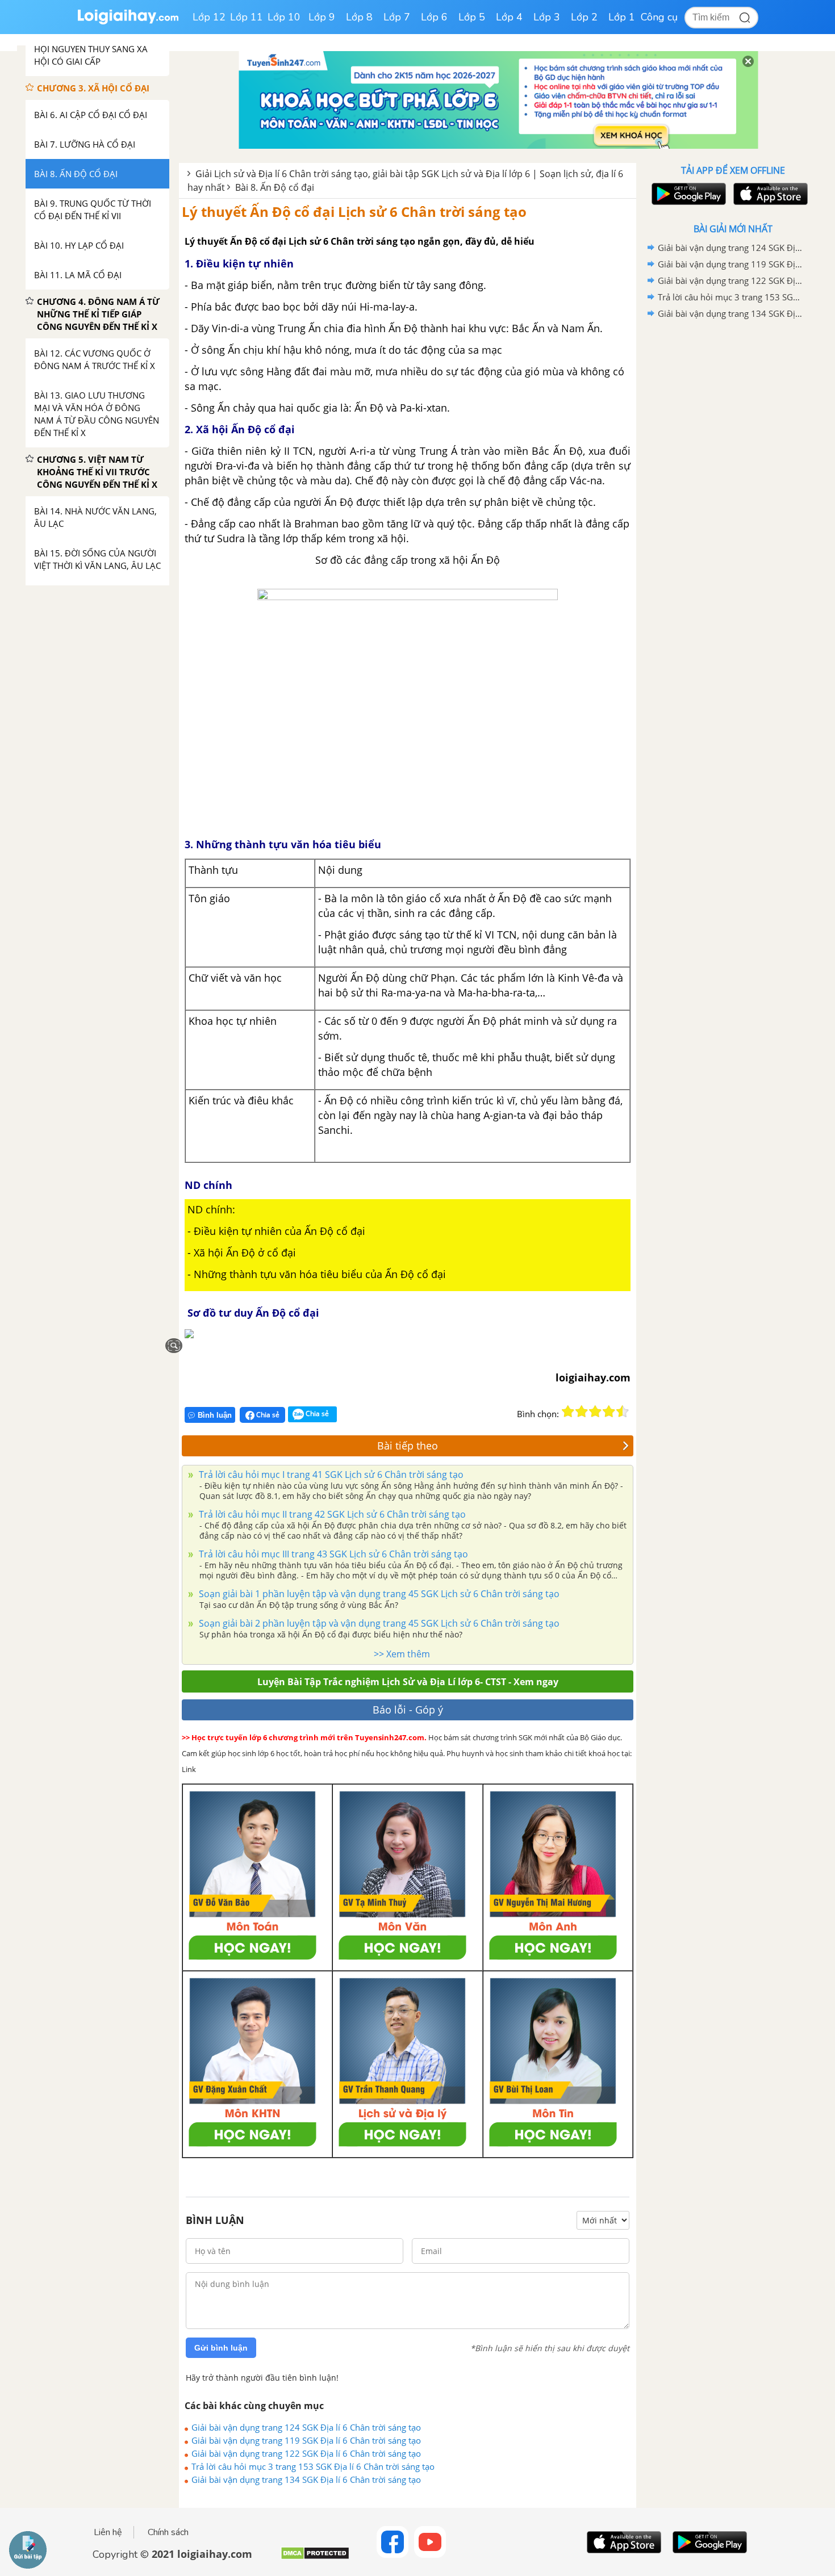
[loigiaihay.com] (128, 22)
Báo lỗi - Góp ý (408, 1710)
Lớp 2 (584, 17)
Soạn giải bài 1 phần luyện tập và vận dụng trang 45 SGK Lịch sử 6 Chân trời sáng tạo (378, 1594)
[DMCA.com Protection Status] (315, 2558)
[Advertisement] (733, 502)
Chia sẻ (267, 1415)
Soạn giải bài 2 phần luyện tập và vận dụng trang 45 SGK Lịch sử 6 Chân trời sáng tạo (378, 1623)
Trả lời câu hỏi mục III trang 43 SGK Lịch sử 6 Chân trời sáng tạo (332, 1554)
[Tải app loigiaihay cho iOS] (769, 194)
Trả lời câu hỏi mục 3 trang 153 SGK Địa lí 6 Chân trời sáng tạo (313, 2466)
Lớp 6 (434, 17)
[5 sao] (623, 1411)
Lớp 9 (322, 17)
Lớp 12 (209, 17)
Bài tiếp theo (408, 1446)
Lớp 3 (547, 17)
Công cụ (659, 17)
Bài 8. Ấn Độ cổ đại (275, 187)
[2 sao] (582, 1411)
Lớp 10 (284, 17)
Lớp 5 (472, 17)
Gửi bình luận (221, 2348)
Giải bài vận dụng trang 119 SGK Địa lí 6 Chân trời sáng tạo (306, 2440)
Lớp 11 (247, 17)
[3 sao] (595, 1411)
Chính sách (168, 2532)
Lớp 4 (509, 17)
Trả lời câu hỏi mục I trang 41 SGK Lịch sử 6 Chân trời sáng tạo (330, 1475)
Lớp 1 (622, 17)
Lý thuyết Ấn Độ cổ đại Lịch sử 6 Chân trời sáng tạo (354, 211)
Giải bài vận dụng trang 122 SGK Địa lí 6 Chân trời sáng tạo (306, 2453)
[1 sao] (568, 1411)
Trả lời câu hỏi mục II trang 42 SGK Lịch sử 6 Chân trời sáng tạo (331, 1514)
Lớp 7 (397, 17)
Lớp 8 (359, 17)
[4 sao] (609, 1411)
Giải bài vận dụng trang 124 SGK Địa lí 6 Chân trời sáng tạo (306, 2427)
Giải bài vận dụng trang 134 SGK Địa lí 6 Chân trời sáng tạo (306, 2479)
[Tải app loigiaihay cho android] (687, 194)
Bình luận (215, 1415)
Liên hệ (108, 2532)
